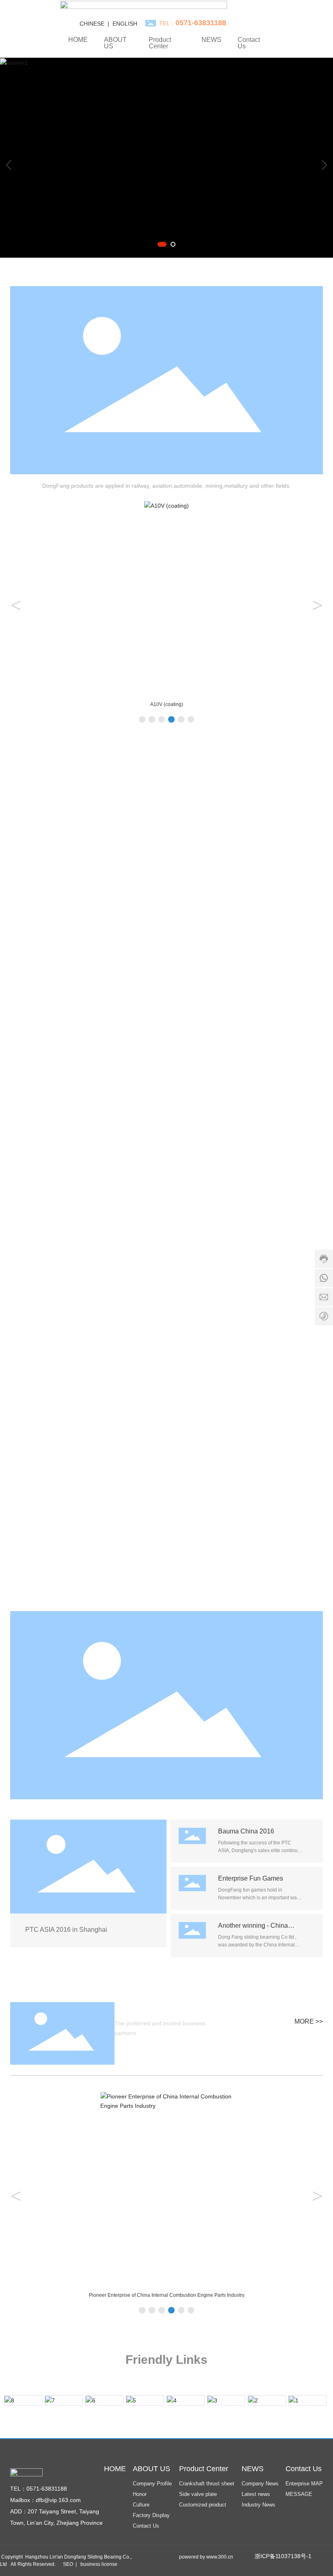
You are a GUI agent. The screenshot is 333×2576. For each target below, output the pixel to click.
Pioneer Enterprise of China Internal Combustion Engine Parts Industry (167, 2295)
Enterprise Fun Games (251, 1878)
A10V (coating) (167, 704)
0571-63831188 (47, 2489)
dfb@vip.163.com (58, 2500)
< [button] (16, 605)
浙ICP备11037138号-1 (283, 2556)
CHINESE (92, 24)
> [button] (317, 605)
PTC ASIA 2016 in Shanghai (66, 1930)
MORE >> (309, 2021)
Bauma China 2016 (246, 1831)
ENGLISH (125, 24)
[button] (162, 244)
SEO (68, 2564)
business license (99, 2564)
